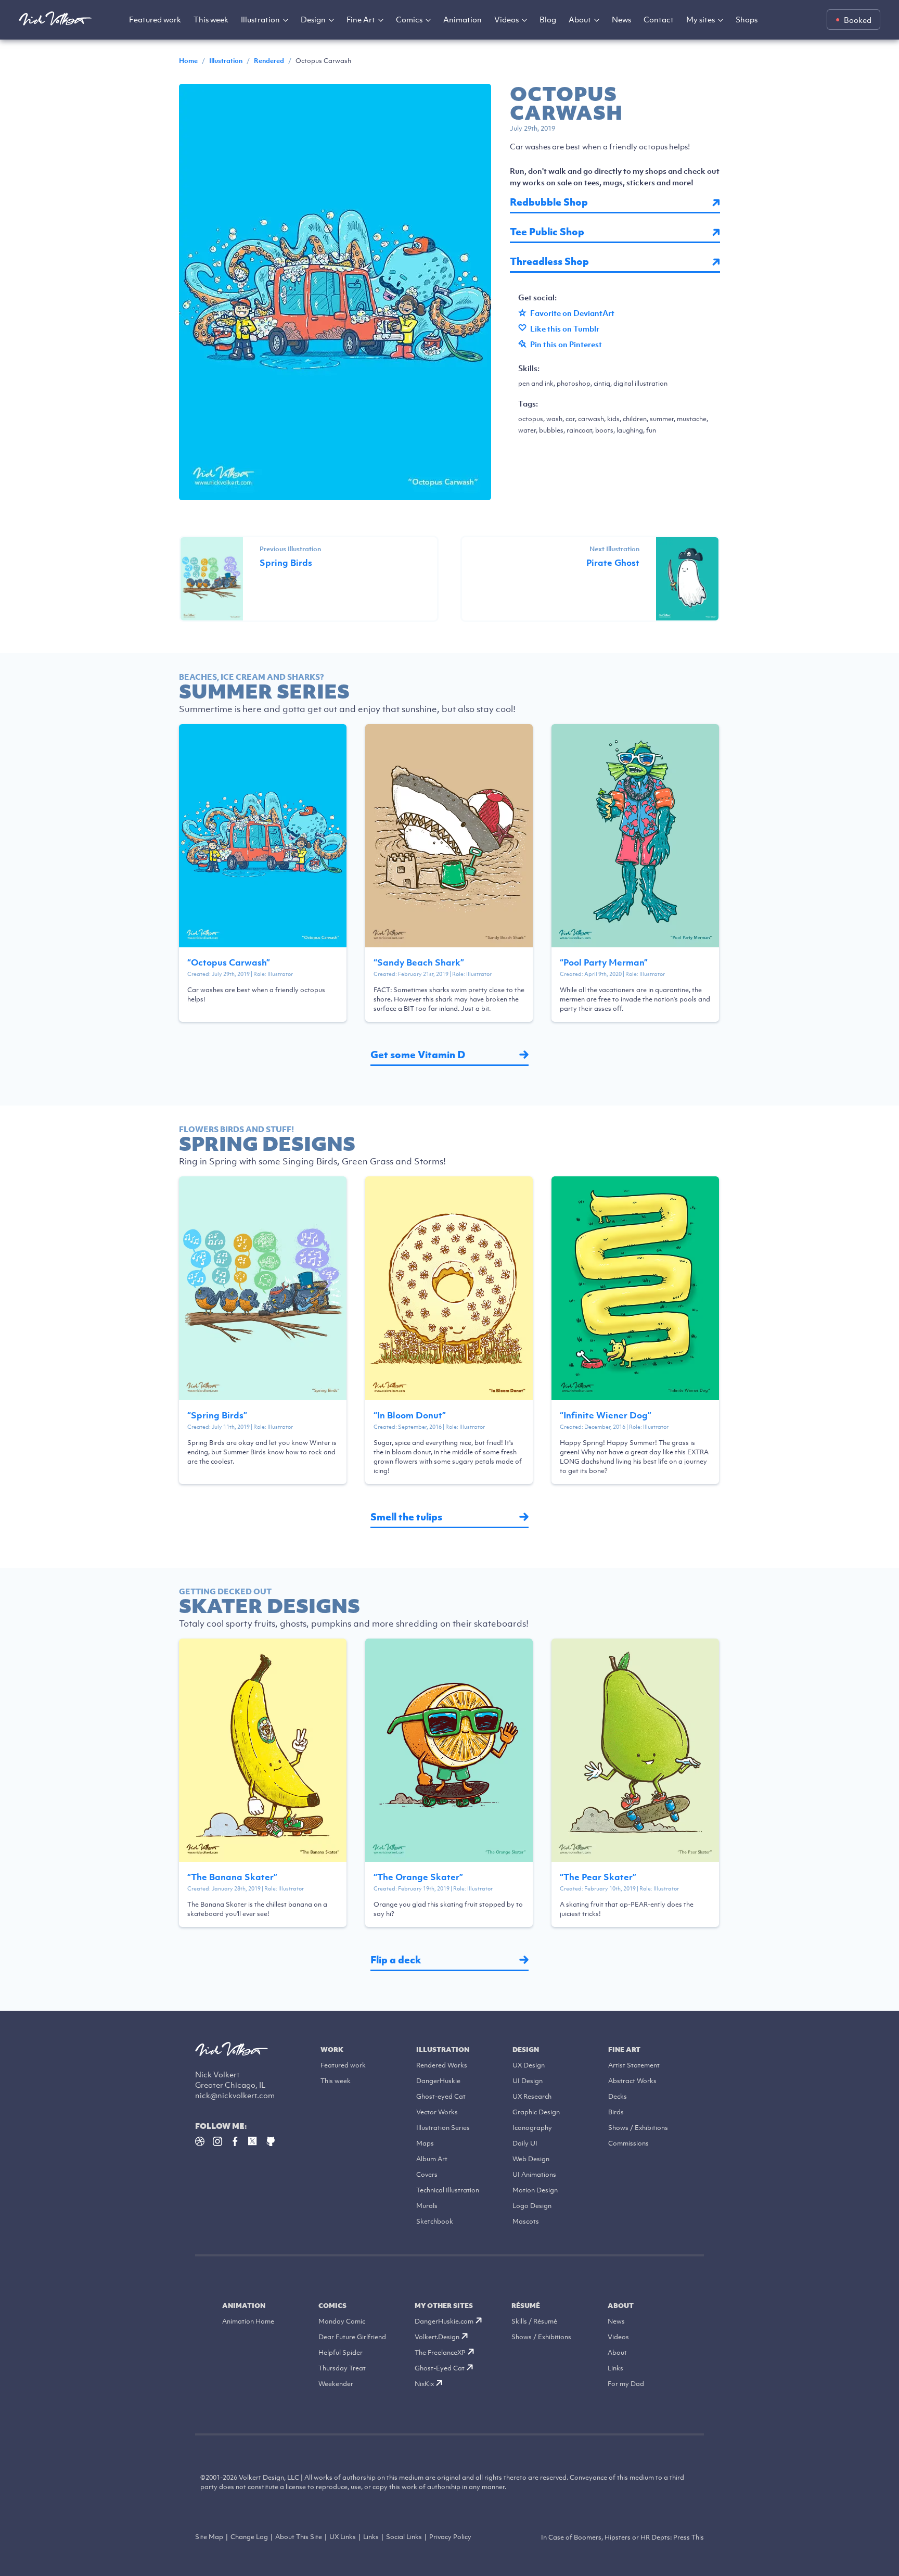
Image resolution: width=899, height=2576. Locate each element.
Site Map (209, 2537)
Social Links (404, 2537)
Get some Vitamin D (418, 1055)
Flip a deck (396, 1960)
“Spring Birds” (217, 1415)
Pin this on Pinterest (566, 344)
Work (332, 2050)
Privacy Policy (450, 2537)
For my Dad (626, 2384)
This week (211, 19)
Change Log (249, 2537)
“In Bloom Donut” (410, 1415)
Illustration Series (443, 2128)
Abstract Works (632, 2081)
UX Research (532, 2096)
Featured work (155, 19)
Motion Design (535, 2190)
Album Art (432, 2159)
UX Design (529, 2065)
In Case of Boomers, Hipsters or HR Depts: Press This (622, 2537)
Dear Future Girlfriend (352, 2337)
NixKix (424, 2384)
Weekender (336, 2384)
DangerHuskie (438, 2081)
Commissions (628, 2143)
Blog (548, 19)
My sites (701, 19)
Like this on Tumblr (565, 328)
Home (188, 61)
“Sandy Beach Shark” (419, 962)
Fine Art (361, 19)
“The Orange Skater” (418, 1877)
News (621, 19)
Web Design (531, 2159)
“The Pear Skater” (598, 1877)
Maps (425, 2143)
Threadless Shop (549, 262)
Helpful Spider (341, 2352)
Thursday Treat (342, 2368)
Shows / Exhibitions (638, 2128)
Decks (618, 2096)
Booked (858, 20)
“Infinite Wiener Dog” (606, 1415)
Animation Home (248, 2321)
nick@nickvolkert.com (235, 2095)
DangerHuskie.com (444, 2321)
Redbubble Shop (549, 202)
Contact (659, 19)
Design (313, 19)
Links (615, 2368)
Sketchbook (435, 2221)
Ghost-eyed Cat (441, 2096)
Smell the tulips (406, 1517)
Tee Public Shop (547, 232)
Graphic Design (536, 2112)
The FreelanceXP (440, 2352)
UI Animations (534, 2174)
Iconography (532, 2128)
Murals (427, 2206)
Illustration (260, 19)
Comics (409, 19)
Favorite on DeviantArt (572, 313)
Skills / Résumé (534, 2321)
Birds (616, 2112)
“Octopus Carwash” (229, 962)
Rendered (269, 61)
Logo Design (532, 2206)
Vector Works (437, 2112)
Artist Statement (634, 2065)
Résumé (526, 2306)
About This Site (299, 2537)
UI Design (528, 2081)
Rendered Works (442, 2065)
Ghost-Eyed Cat (440, 2368)
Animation (463, 19)
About (580, 19)
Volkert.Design (437, 2337)
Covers (427, 2174)
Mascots (526, 2221)
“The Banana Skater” (232, 1877)
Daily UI (525, 2143)
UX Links (343, 2537)
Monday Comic (342, 2321)
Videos (506, 19)
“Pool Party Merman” (604, 962)
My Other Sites (444, 2306)
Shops (747, 19)
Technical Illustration (448, 2190)
